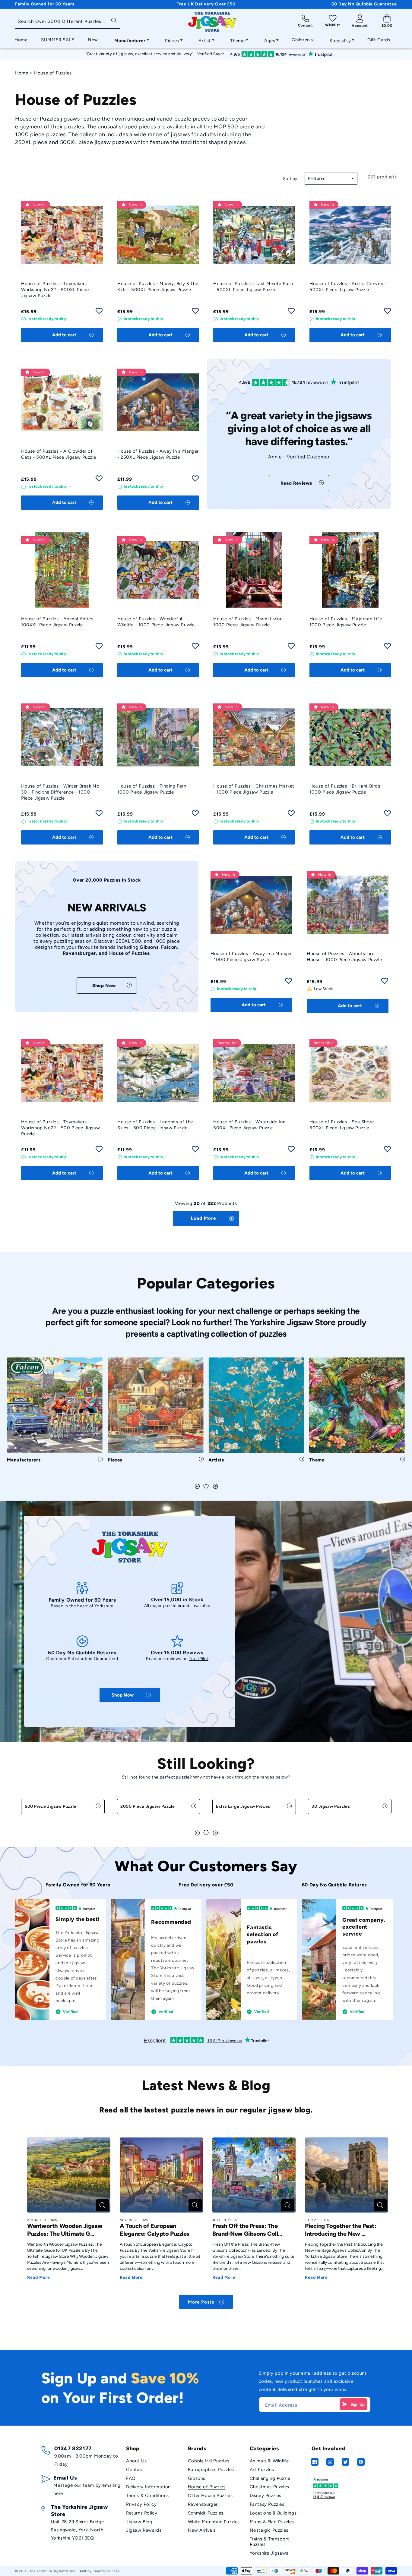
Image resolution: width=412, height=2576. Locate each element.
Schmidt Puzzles (206, 2513)
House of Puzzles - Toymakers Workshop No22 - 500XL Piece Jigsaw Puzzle (55, 290)
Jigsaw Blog (139, 2522)
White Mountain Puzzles (214, 2522)
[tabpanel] (55, 1412)
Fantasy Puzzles (267, 2504)
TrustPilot (199, 1659)
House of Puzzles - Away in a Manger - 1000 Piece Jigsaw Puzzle (251, 957)
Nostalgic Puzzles (269, 2530)
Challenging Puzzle (270, 2478)
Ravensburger (203, 2504)
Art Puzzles (262, 2470)
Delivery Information (148, 2487)
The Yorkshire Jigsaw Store (52, 2571)
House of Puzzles (207, 2487)
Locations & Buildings (273, 2513)
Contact (135, 2470)
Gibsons (197, 2478)
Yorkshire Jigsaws (269, 2553)
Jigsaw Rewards (144, 2530)
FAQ (131, 2478)
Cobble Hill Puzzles (209, 2461)
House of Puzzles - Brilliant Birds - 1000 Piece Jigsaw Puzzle (347, 789)
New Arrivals (202, 2530)
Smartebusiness (106, 2571)
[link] (299, 483)
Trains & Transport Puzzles (269, 2542)
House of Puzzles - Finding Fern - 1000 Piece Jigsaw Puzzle (154, 789)
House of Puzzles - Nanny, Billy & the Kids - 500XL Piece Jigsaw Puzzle (158, 287)
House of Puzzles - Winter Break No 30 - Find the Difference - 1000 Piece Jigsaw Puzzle (60, 792)
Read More (38, 2277)
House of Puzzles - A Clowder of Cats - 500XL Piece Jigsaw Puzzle (59, 454)
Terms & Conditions (147, 2496)
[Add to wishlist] (99, 313)
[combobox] (68, 22)
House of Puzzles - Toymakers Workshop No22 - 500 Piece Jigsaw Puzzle (60, 1128)
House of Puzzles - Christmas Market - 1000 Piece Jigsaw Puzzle (254, 789)
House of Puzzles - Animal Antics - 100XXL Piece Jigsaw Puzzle (59, 622)
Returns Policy (142, 2513)
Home (22, 73)
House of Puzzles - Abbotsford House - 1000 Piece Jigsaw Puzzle (344, 957)
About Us (136, 2461)
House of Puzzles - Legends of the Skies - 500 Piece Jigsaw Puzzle (155, 1125)
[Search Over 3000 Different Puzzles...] (114, 20)
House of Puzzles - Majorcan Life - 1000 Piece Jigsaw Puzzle (347, 622)
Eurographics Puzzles (211, 2470)
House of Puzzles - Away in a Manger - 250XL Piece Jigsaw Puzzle (158, 454)
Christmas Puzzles (269, 2487)
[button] (130, 39)
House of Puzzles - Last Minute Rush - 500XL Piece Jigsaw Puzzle (253, 287)
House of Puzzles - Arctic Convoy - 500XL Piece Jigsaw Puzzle (348, 287)
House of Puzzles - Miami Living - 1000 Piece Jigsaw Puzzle (250, 622)
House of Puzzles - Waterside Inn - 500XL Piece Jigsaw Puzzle (251, 1125)
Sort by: (291, 179)
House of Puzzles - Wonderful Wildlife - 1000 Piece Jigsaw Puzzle (156, 622)
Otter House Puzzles (210, 2496)
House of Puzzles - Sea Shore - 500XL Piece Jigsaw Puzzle (343, 1125)
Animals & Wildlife (269, 2461)
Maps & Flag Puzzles (272, 2522)
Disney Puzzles (266, 2496)
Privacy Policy (141, 2504)
